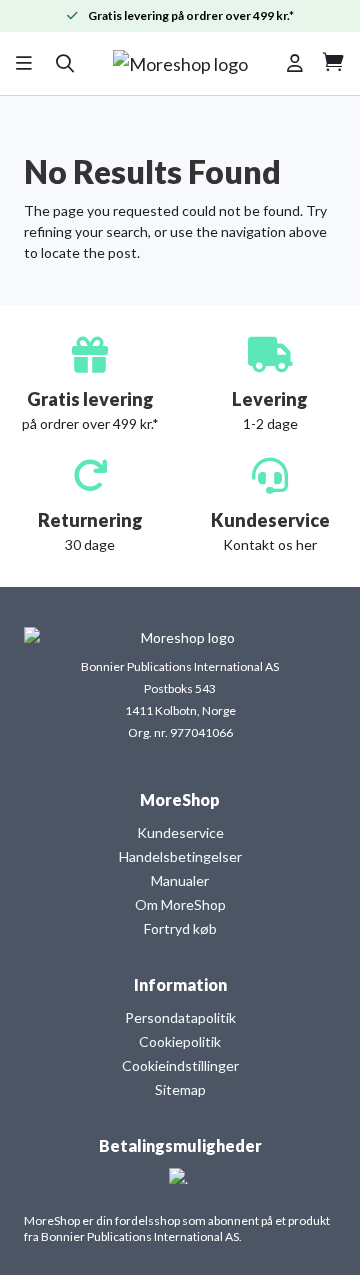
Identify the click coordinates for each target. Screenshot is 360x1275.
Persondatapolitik (180, 1017)
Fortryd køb (180, 928)
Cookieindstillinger (180, 1065)
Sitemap (180, 1089)
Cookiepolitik (180, 1041)
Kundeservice (180, 832)
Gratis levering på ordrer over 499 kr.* (191, 15)
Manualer (180, 880)
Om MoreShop (180, 904)
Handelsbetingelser (180, 856)
